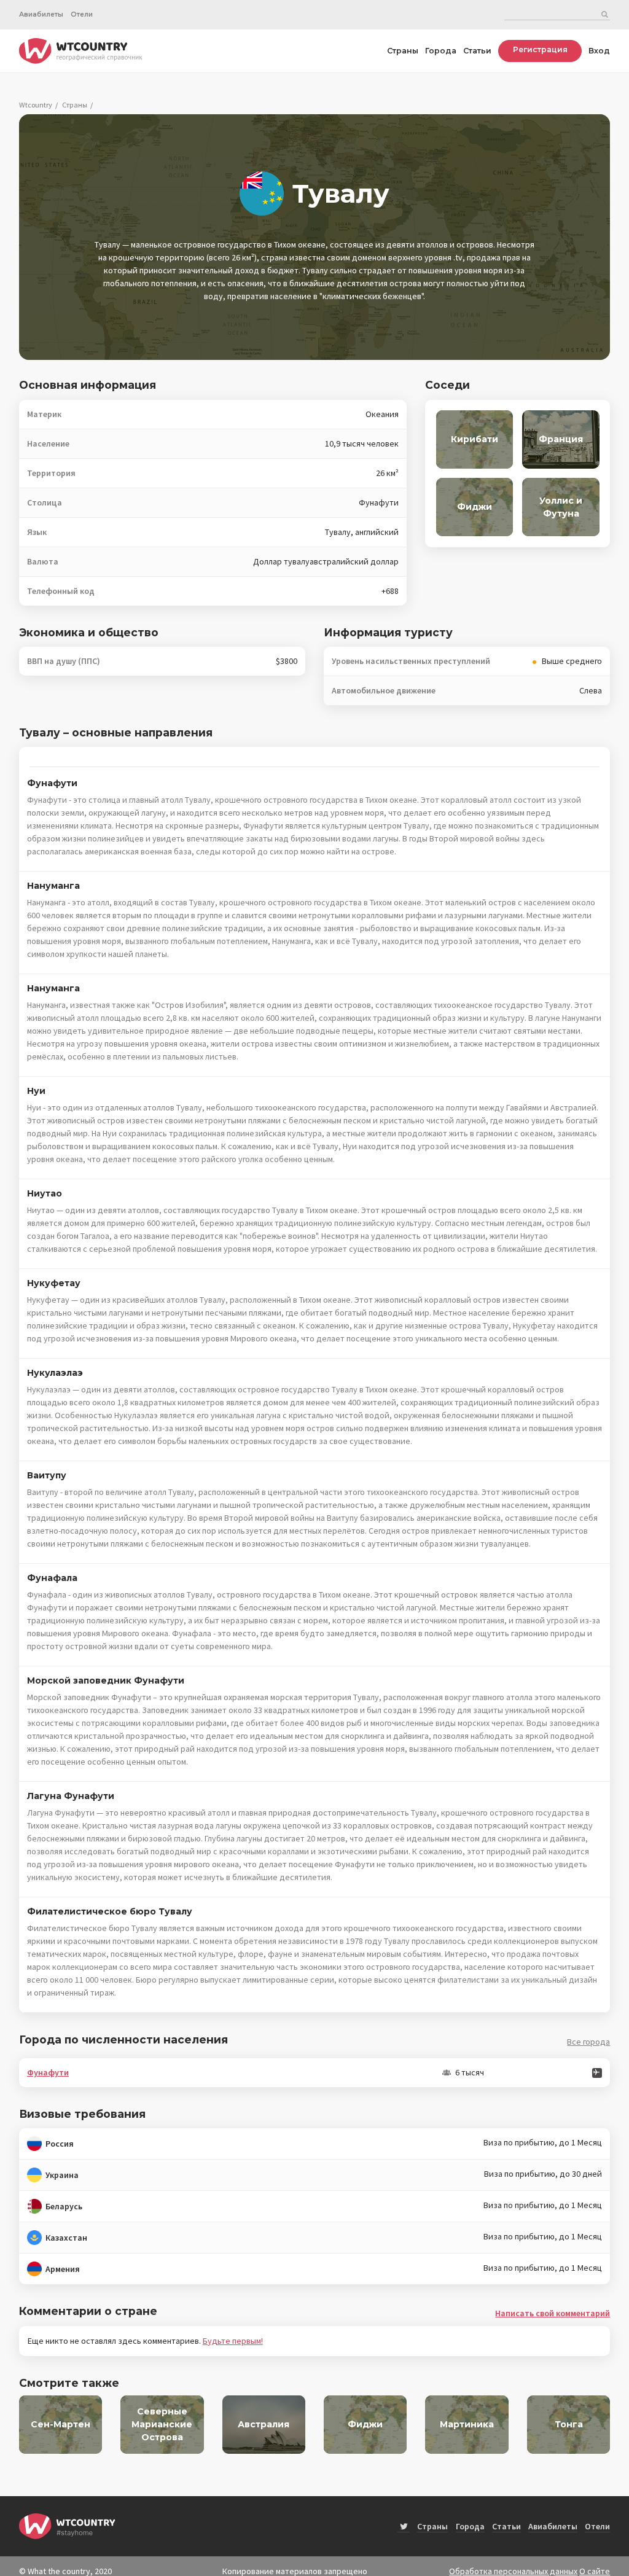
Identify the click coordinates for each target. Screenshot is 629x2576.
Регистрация (540, 49)
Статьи (477, 51)
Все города (588, 2042)
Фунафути (48, 2072)
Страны (403, 51)
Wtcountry (36, 105)
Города (441, 51)
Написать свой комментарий (553, 2313)
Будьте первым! (233, 2341)
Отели (82, 14)
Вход (599, 51)
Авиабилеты (41, 14)
